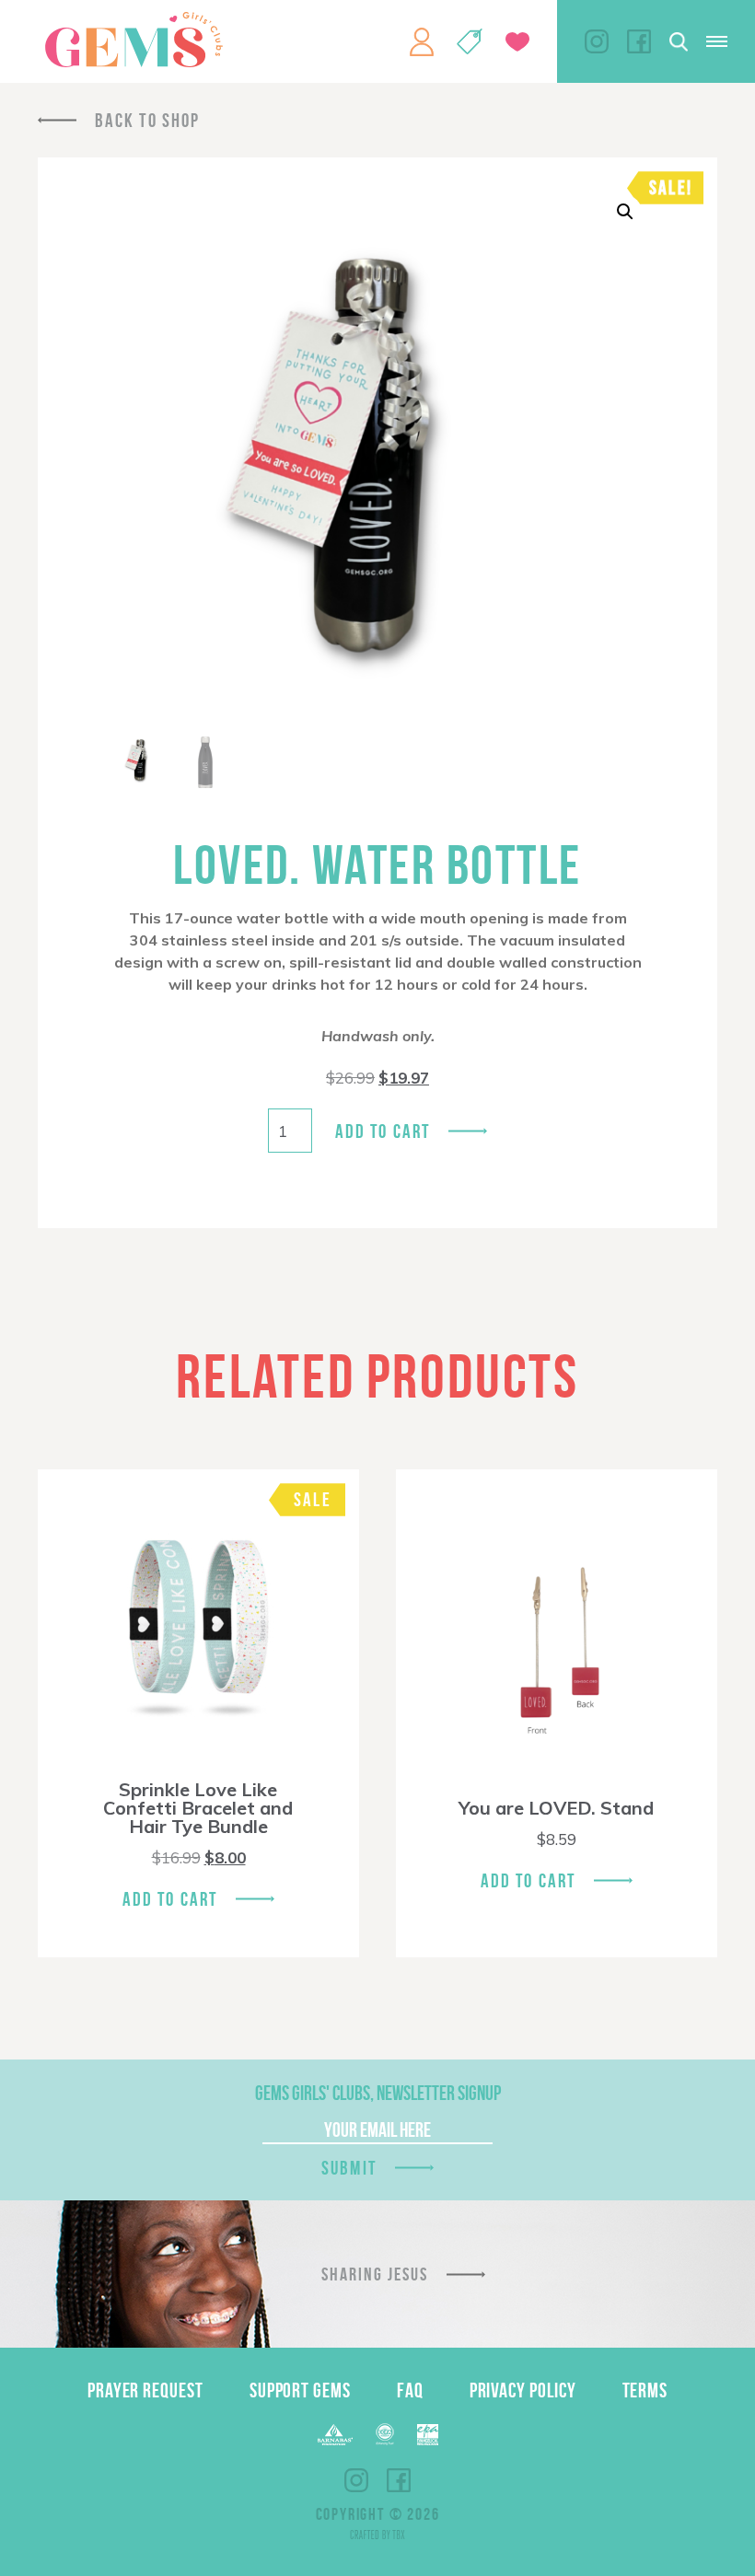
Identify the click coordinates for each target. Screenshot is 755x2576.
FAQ (410, 2390)
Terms (645, 2390)
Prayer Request (145, 2390)
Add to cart (383, 1131)
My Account (422, 41)
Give (517, 42)
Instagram (597, 41)
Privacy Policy (523, 2390)
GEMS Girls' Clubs (134, 40)
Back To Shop (147, 120)
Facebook (639, 41)
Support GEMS (300, 2390)
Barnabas (335, 2435)
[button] (625, 212)
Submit (349, 2168)
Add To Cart (170, 1899)
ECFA (385, 2434)
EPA (428, 2435)
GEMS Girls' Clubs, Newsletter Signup (378, 2093)
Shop (470, 41)
